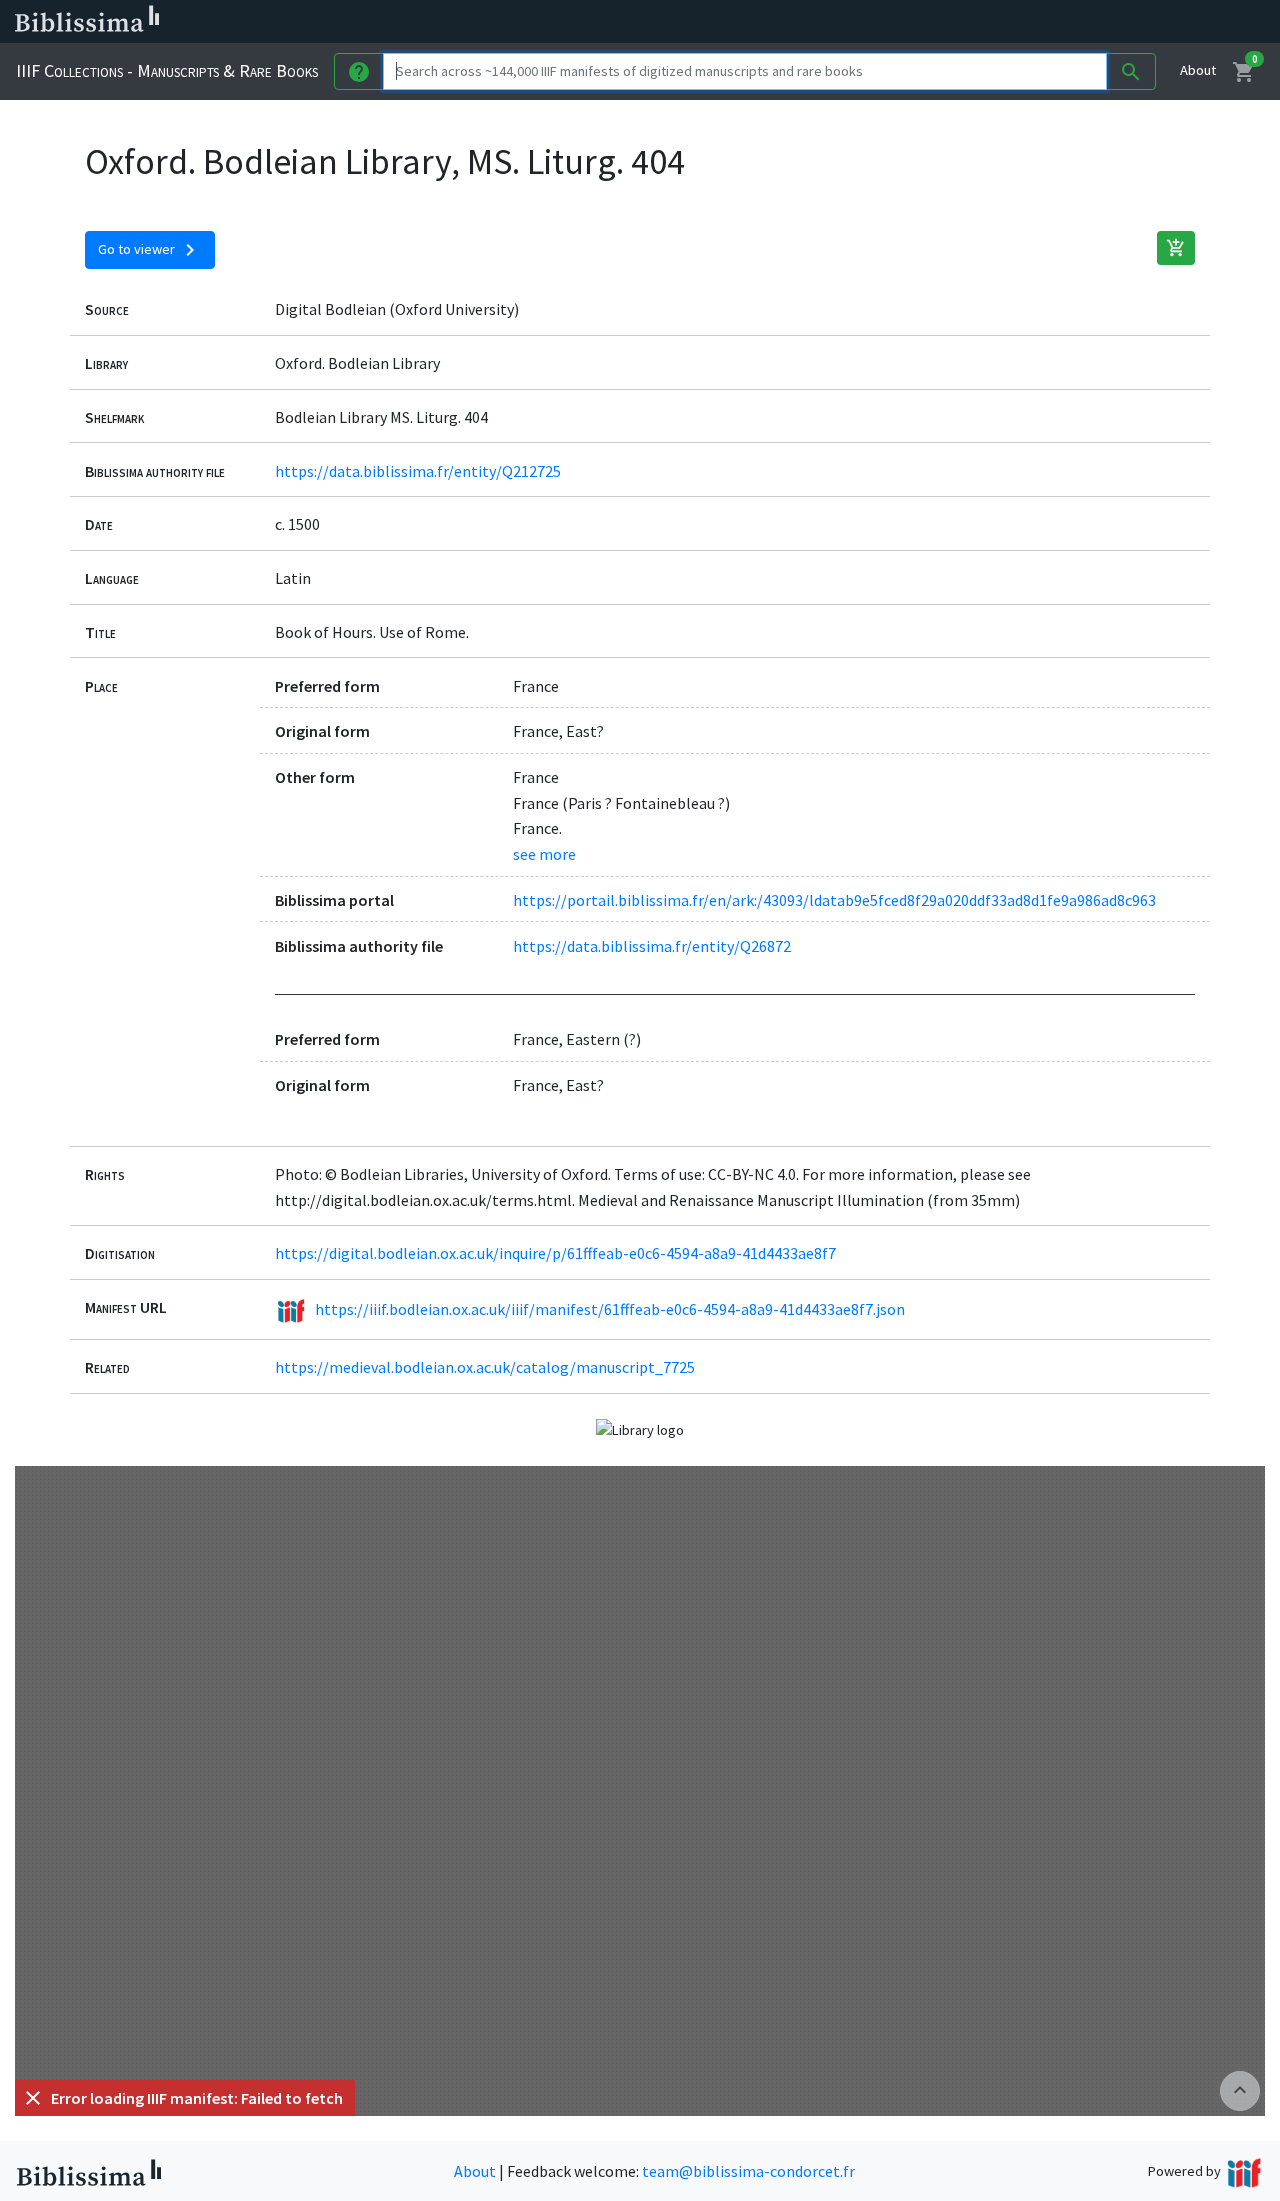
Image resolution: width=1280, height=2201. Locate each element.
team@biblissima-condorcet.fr (748, 2171)
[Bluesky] (992, 22)
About (1198, 70)
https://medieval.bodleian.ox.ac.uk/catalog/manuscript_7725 (485, 1367)
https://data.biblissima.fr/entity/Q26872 (652, 946)
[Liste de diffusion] (928, 22)
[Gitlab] (1120, 22)
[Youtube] (1056, 22)
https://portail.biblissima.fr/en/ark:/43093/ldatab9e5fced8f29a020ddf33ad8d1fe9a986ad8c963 (834, 900)
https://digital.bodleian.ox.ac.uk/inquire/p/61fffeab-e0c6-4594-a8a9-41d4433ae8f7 (555, 1253)
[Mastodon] (1024, 22)
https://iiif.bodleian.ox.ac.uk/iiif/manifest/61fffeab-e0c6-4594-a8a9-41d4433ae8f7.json (610, 1309)
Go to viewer (150, 250)
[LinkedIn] (960, 22)
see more (544, 854)
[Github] (1088, 22)
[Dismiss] (33, 2098)
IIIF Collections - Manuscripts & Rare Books (167, 70)
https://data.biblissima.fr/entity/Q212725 (418, 471)
